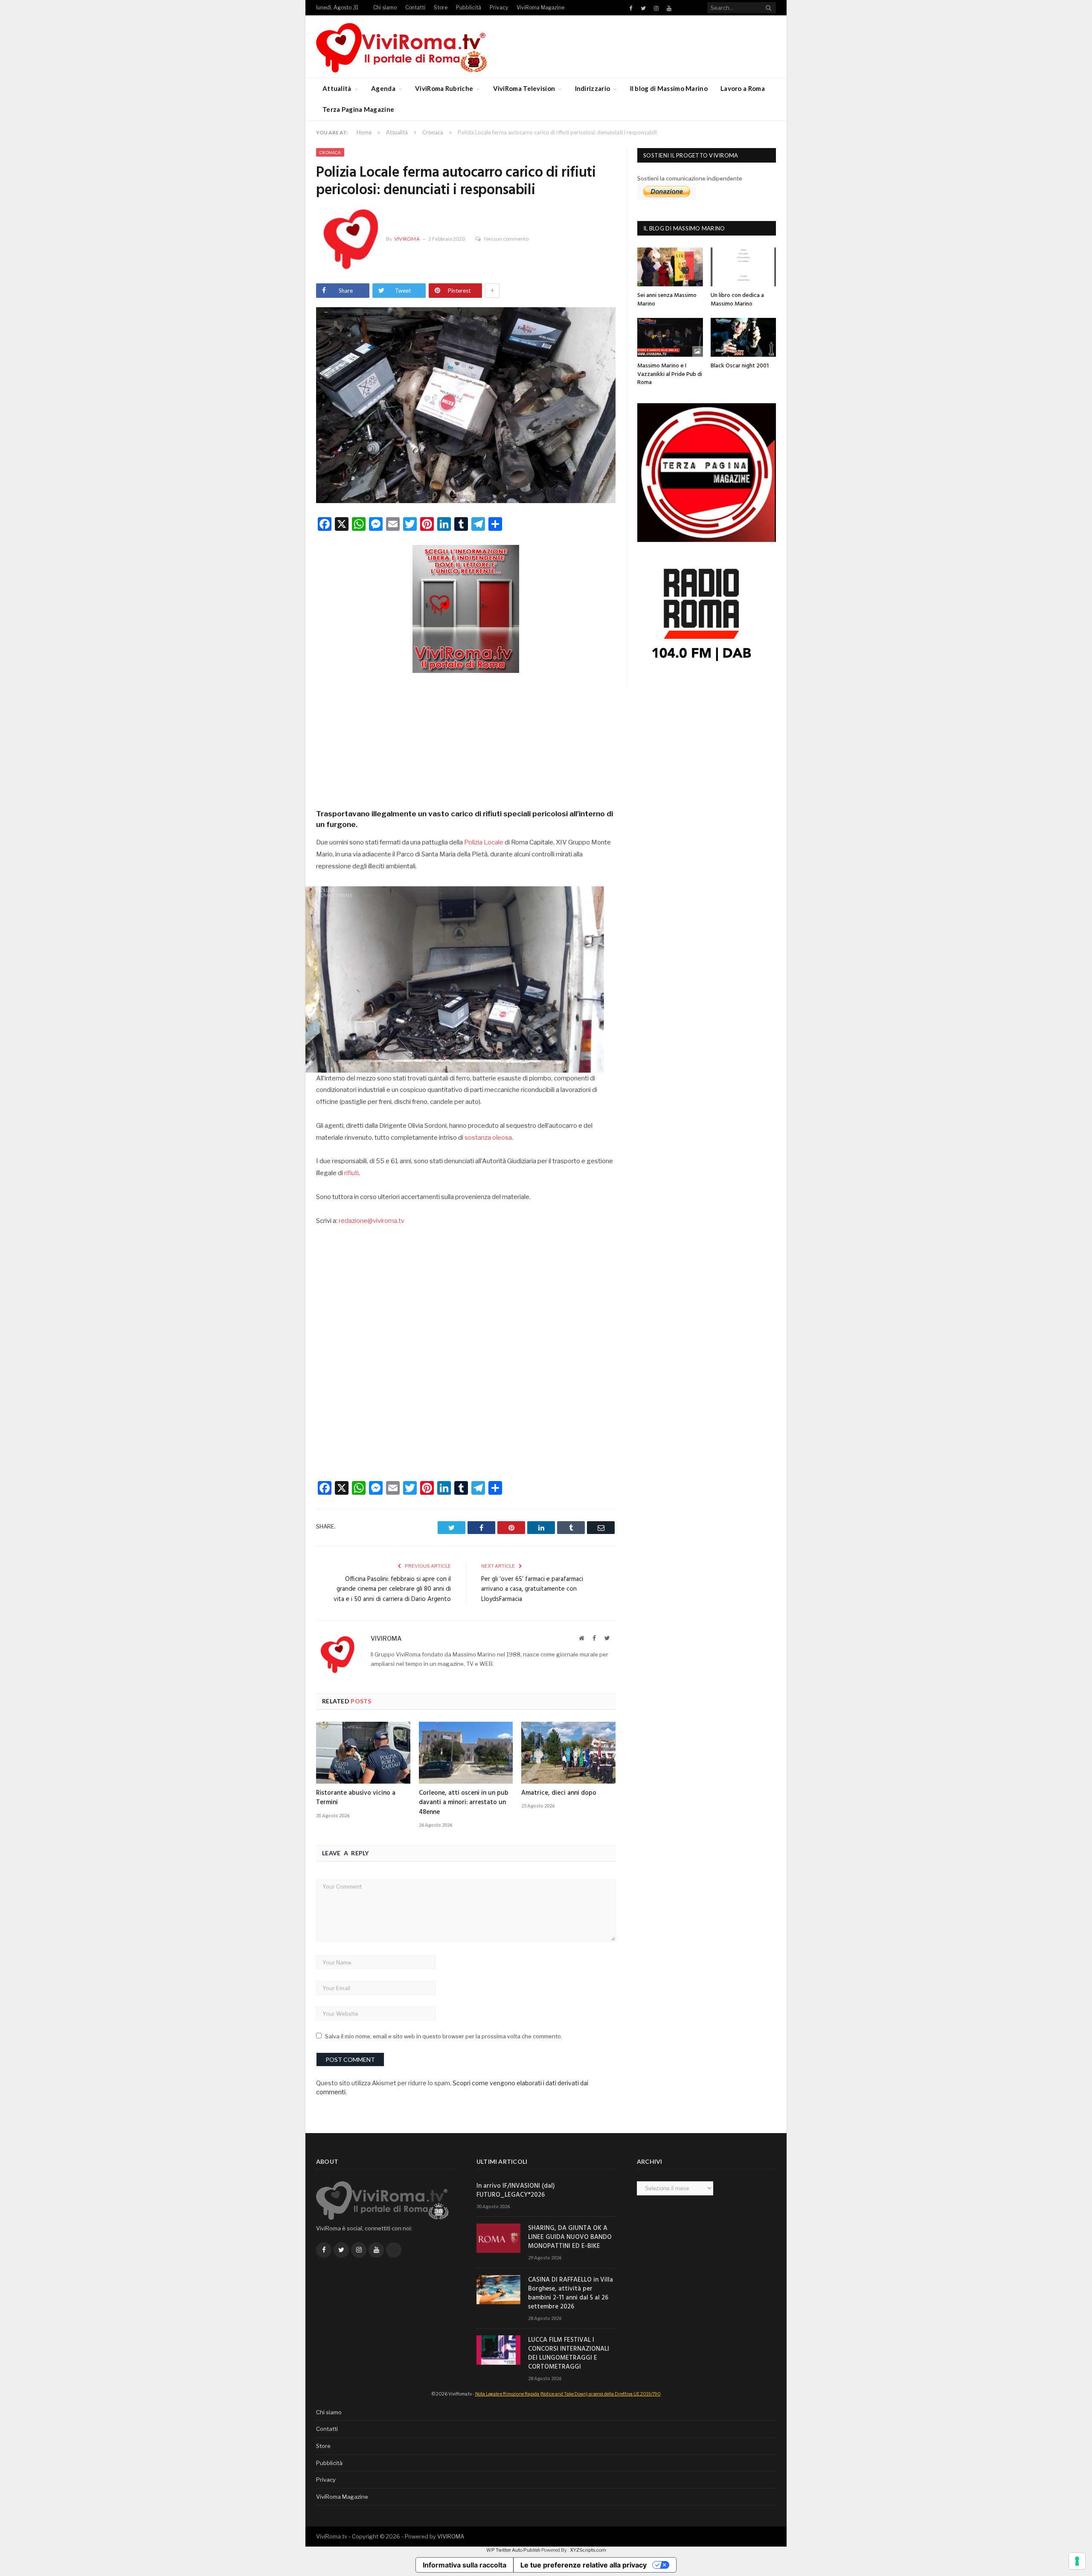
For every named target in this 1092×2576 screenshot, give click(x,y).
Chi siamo (385, 7)
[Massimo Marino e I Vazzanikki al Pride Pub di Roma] (670, 337)
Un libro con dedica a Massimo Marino (737, 300)
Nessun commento (506, 239)
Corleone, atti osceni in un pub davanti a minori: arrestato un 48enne (464, 1802)
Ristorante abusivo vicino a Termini (356, 1798)
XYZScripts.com (588, 2550)
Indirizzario (593, 88)
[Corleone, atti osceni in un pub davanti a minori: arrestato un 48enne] (466, 1752)
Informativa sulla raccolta (465, 2565)
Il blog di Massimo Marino (669, 88)
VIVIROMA (451, 2536)
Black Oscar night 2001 (740, 366)
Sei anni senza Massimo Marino (667, 300)
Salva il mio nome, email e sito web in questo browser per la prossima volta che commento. (444, 2036)
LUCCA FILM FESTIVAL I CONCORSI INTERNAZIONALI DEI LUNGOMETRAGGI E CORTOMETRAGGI (569, 2354)
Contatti (415, 7)
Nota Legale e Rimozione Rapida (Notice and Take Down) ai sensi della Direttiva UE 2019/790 (568, 2394)
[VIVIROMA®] (401, 46)
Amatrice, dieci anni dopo (559, 1793)
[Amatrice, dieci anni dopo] (568, 1752)
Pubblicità (469, 7)
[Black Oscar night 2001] (743, 337)
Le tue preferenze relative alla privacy (584, 2565)
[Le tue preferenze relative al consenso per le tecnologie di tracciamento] (1077, 2561)
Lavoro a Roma (743, 88)
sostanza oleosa (488, 1138)
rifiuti (351, 1173)
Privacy (499, 7)
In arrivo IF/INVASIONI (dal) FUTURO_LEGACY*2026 (516, 2191)
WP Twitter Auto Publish (513, 2550)
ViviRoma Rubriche (444, 88)
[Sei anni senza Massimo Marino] (670, 267)
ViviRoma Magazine (540, 7)
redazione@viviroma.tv (372, 1221)
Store (441, 7)
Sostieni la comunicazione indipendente (690, 178)
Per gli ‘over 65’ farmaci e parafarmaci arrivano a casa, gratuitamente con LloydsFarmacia (532, 1589)
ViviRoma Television (524, 88)
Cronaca (330, 152)
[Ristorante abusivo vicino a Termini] (363, 1752)
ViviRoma (407, 239)
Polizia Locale (484, 842)
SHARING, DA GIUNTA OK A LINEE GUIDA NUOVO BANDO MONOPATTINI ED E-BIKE (570, 2237)
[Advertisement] (466, 738)
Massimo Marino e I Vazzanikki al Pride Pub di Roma (670, 374)
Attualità (337, 88)
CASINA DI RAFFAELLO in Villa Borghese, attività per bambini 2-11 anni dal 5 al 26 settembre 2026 (571, 2294)
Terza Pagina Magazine (358, 109)
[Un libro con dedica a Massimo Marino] (743, 267)
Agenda (383, 88)
